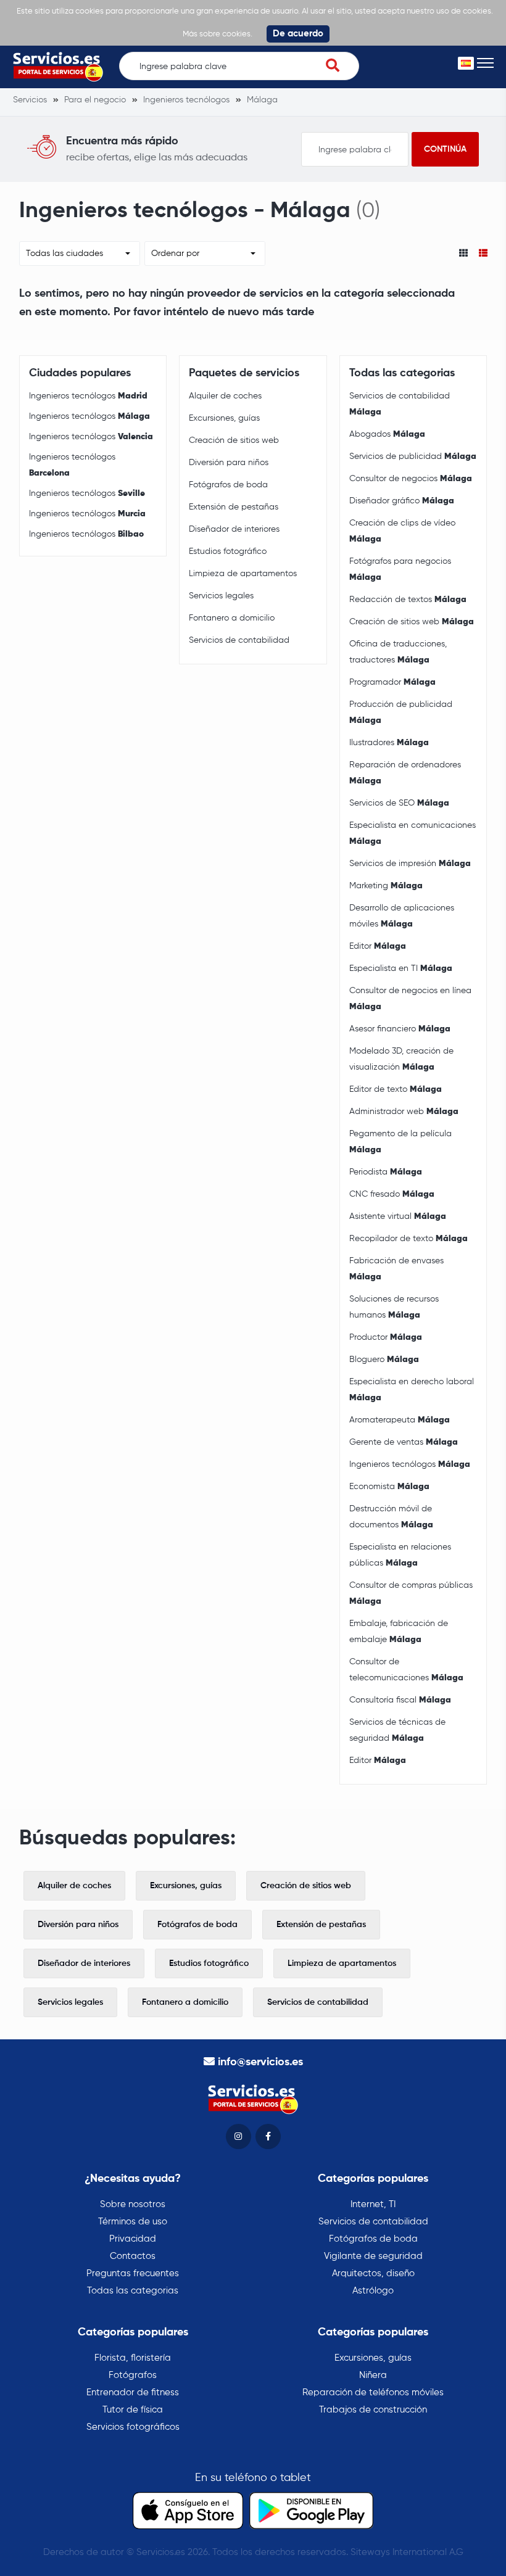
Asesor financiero (400, 1029)
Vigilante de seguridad (373, 2256)
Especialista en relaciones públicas (400, 1555)
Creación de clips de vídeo (402, 531)
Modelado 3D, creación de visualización (401, 1059)
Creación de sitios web (234, 440)
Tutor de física (133, 2410)
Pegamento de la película (400, 1142)
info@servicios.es (260, 2062)
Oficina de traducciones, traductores (398, 652)
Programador (392, 682)
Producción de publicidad (401, 712)
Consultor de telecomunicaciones (406, 1670)
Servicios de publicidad (413, 456)
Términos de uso (133, 2222)
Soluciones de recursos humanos (394, 1307)
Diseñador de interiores (234, 529)
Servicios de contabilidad (239, 640)
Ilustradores (389, 743)
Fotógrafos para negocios (400, 569)
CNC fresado (392, 1194)
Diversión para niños (229, 463)
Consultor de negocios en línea (410, 999)
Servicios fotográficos (133, 2427)
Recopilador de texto (409, 1239)
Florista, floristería (133, 2358)
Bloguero (384, 1360)
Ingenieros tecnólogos (88, 396)
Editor (378, 946)
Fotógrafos (133, 2375)
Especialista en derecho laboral (412, 1390)
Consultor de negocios (411, 479)
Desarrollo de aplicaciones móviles (402, 916)
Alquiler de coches (225, 396)
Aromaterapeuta (400, 1420)
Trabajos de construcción (373, 2410)
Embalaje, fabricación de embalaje (399, 1632)
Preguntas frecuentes (133, 2273)
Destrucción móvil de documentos (391, 1517)
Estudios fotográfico (228, 551)
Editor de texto (396, 1089)
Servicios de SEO (399, 803)
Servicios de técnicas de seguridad (397, 1730)
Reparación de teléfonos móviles (373, 2392)
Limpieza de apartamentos (243, 574)
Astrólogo (373, 2291)
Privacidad (133, 2239)
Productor (386, 1337)
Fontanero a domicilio (232, 618)
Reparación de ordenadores (405, 773)
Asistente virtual (398, 1216)
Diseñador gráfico (402, 501)
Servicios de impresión (410, 864)
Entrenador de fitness (133, 2392)
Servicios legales (221, 596)
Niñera (373, 2375)
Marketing (386, 886)
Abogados (387, 434)
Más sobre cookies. (218, 34)
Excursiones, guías (224, 418)
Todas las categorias (133, 2291)
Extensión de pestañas (234, 507)
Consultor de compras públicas (411, 1593)
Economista (389, 1487)
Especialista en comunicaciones (413, 833)
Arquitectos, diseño (373, 2273)
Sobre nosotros (133, 2204)
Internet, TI (373, 2204)
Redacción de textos (408, 600)
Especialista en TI (401, 968)
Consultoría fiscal (400, 1700)
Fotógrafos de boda (228, 485)
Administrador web (404, 1112)
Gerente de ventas (404, 1442)
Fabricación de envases (396, 1269)
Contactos (133, 2256)
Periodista (386, 1172)
